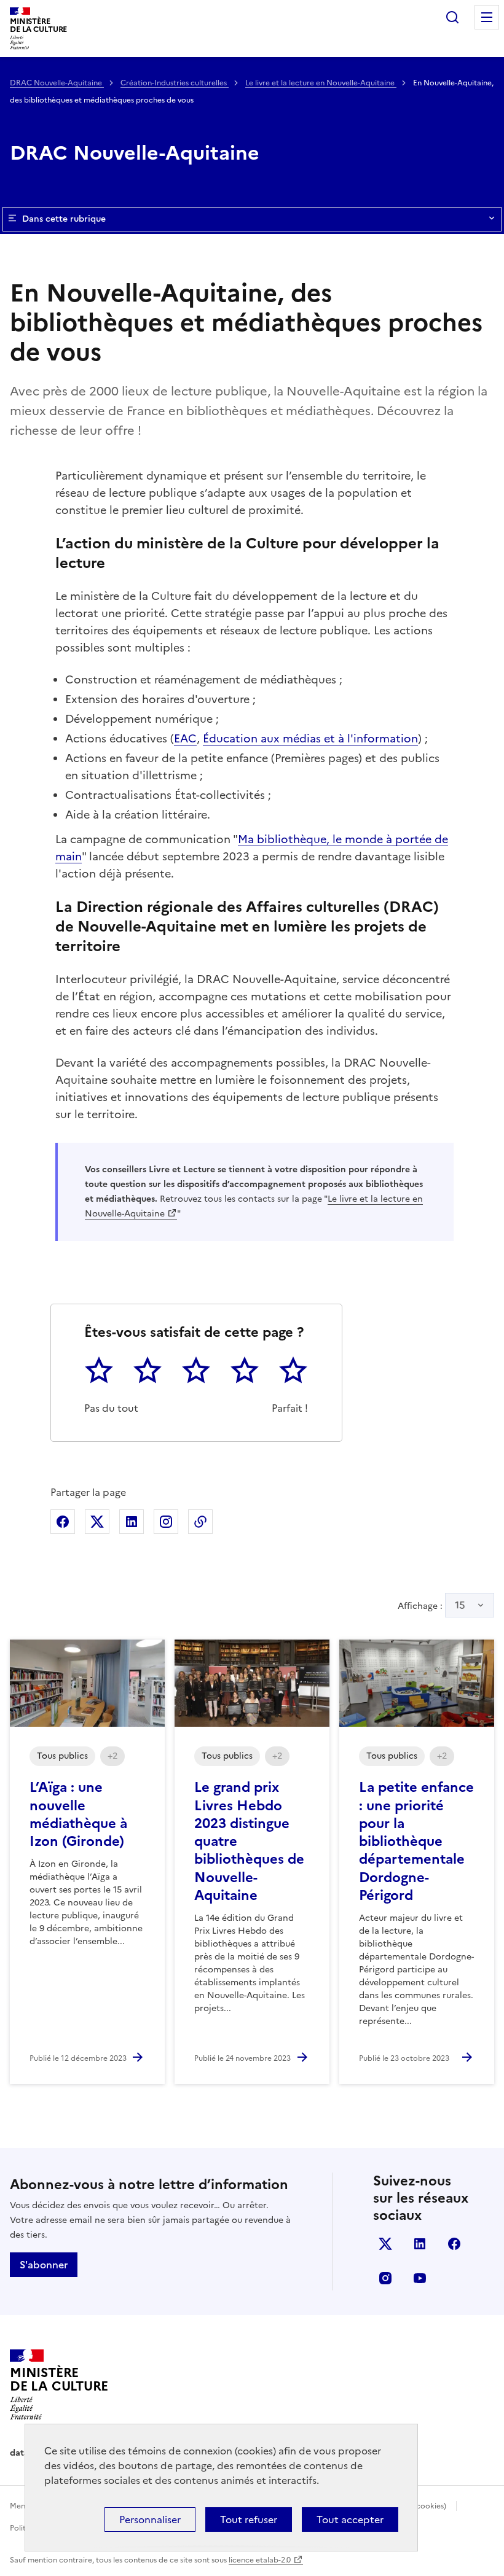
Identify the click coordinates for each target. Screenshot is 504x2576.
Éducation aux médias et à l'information (310, 738)
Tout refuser (249, 2520)
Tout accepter (350, 2520)
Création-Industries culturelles (175, 83)
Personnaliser (150, 2520)
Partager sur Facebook (63, 1522)
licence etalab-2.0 (260, 2560)
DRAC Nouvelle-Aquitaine (57, 83)
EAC (185, 738)
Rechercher (452, 17)
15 (460, 1605)
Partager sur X (97, 1522)
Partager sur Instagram (166, 1522)
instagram (385, 2278)
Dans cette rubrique (64, 219)
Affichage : (431, 1605)
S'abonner (44, 2265)
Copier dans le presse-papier (200, 1522)
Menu (487, 17)
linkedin (420, 2244)
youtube (420, 2278)
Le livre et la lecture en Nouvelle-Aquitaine (321, 83)
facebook (454, 2244)
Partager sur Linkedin (132, 1522)
